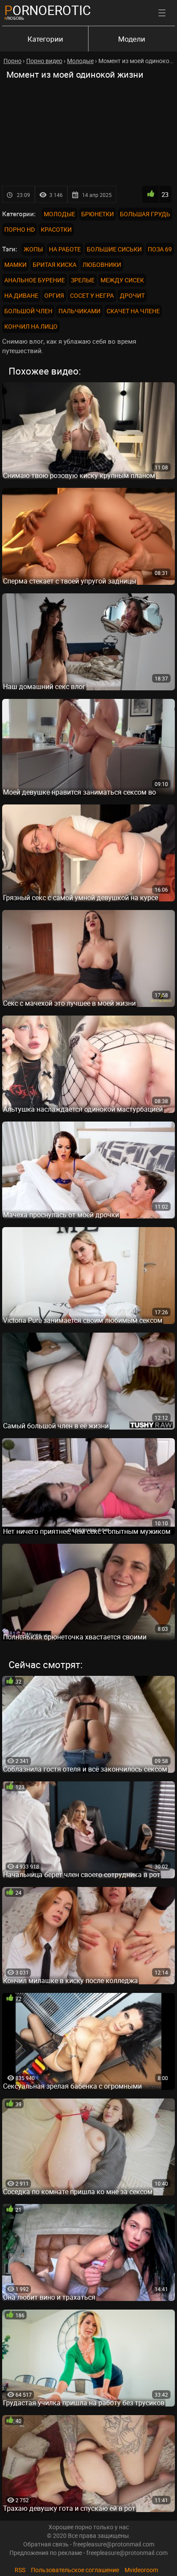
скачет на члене (133, 311)
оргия (54, 295)
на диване (21, 295)
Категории (45, 39)
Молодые (60, 214)
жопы (33, 249)
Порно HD (20, 229)
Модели (132, 39)
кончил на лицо (31, 326)
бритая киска (55, 265)
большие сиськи (114, 249)
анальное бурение (35, 280)
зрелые (83, 280)
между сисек (122, 280)
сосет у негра (92, 295)
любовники (102, 265)
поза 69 (160, 249)
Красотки (56, 229)
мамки (15, 265)
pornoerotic (48, 10)
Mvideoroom (141, 2570)
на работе (65, 249)
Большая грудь (145, 214)
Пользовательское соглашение (75, 2570)
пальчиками (79, 311)
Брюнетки (98, 214)
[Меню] (162, 13)
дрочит (132, 295)
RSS (20, 2570)
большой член (28, 311)
